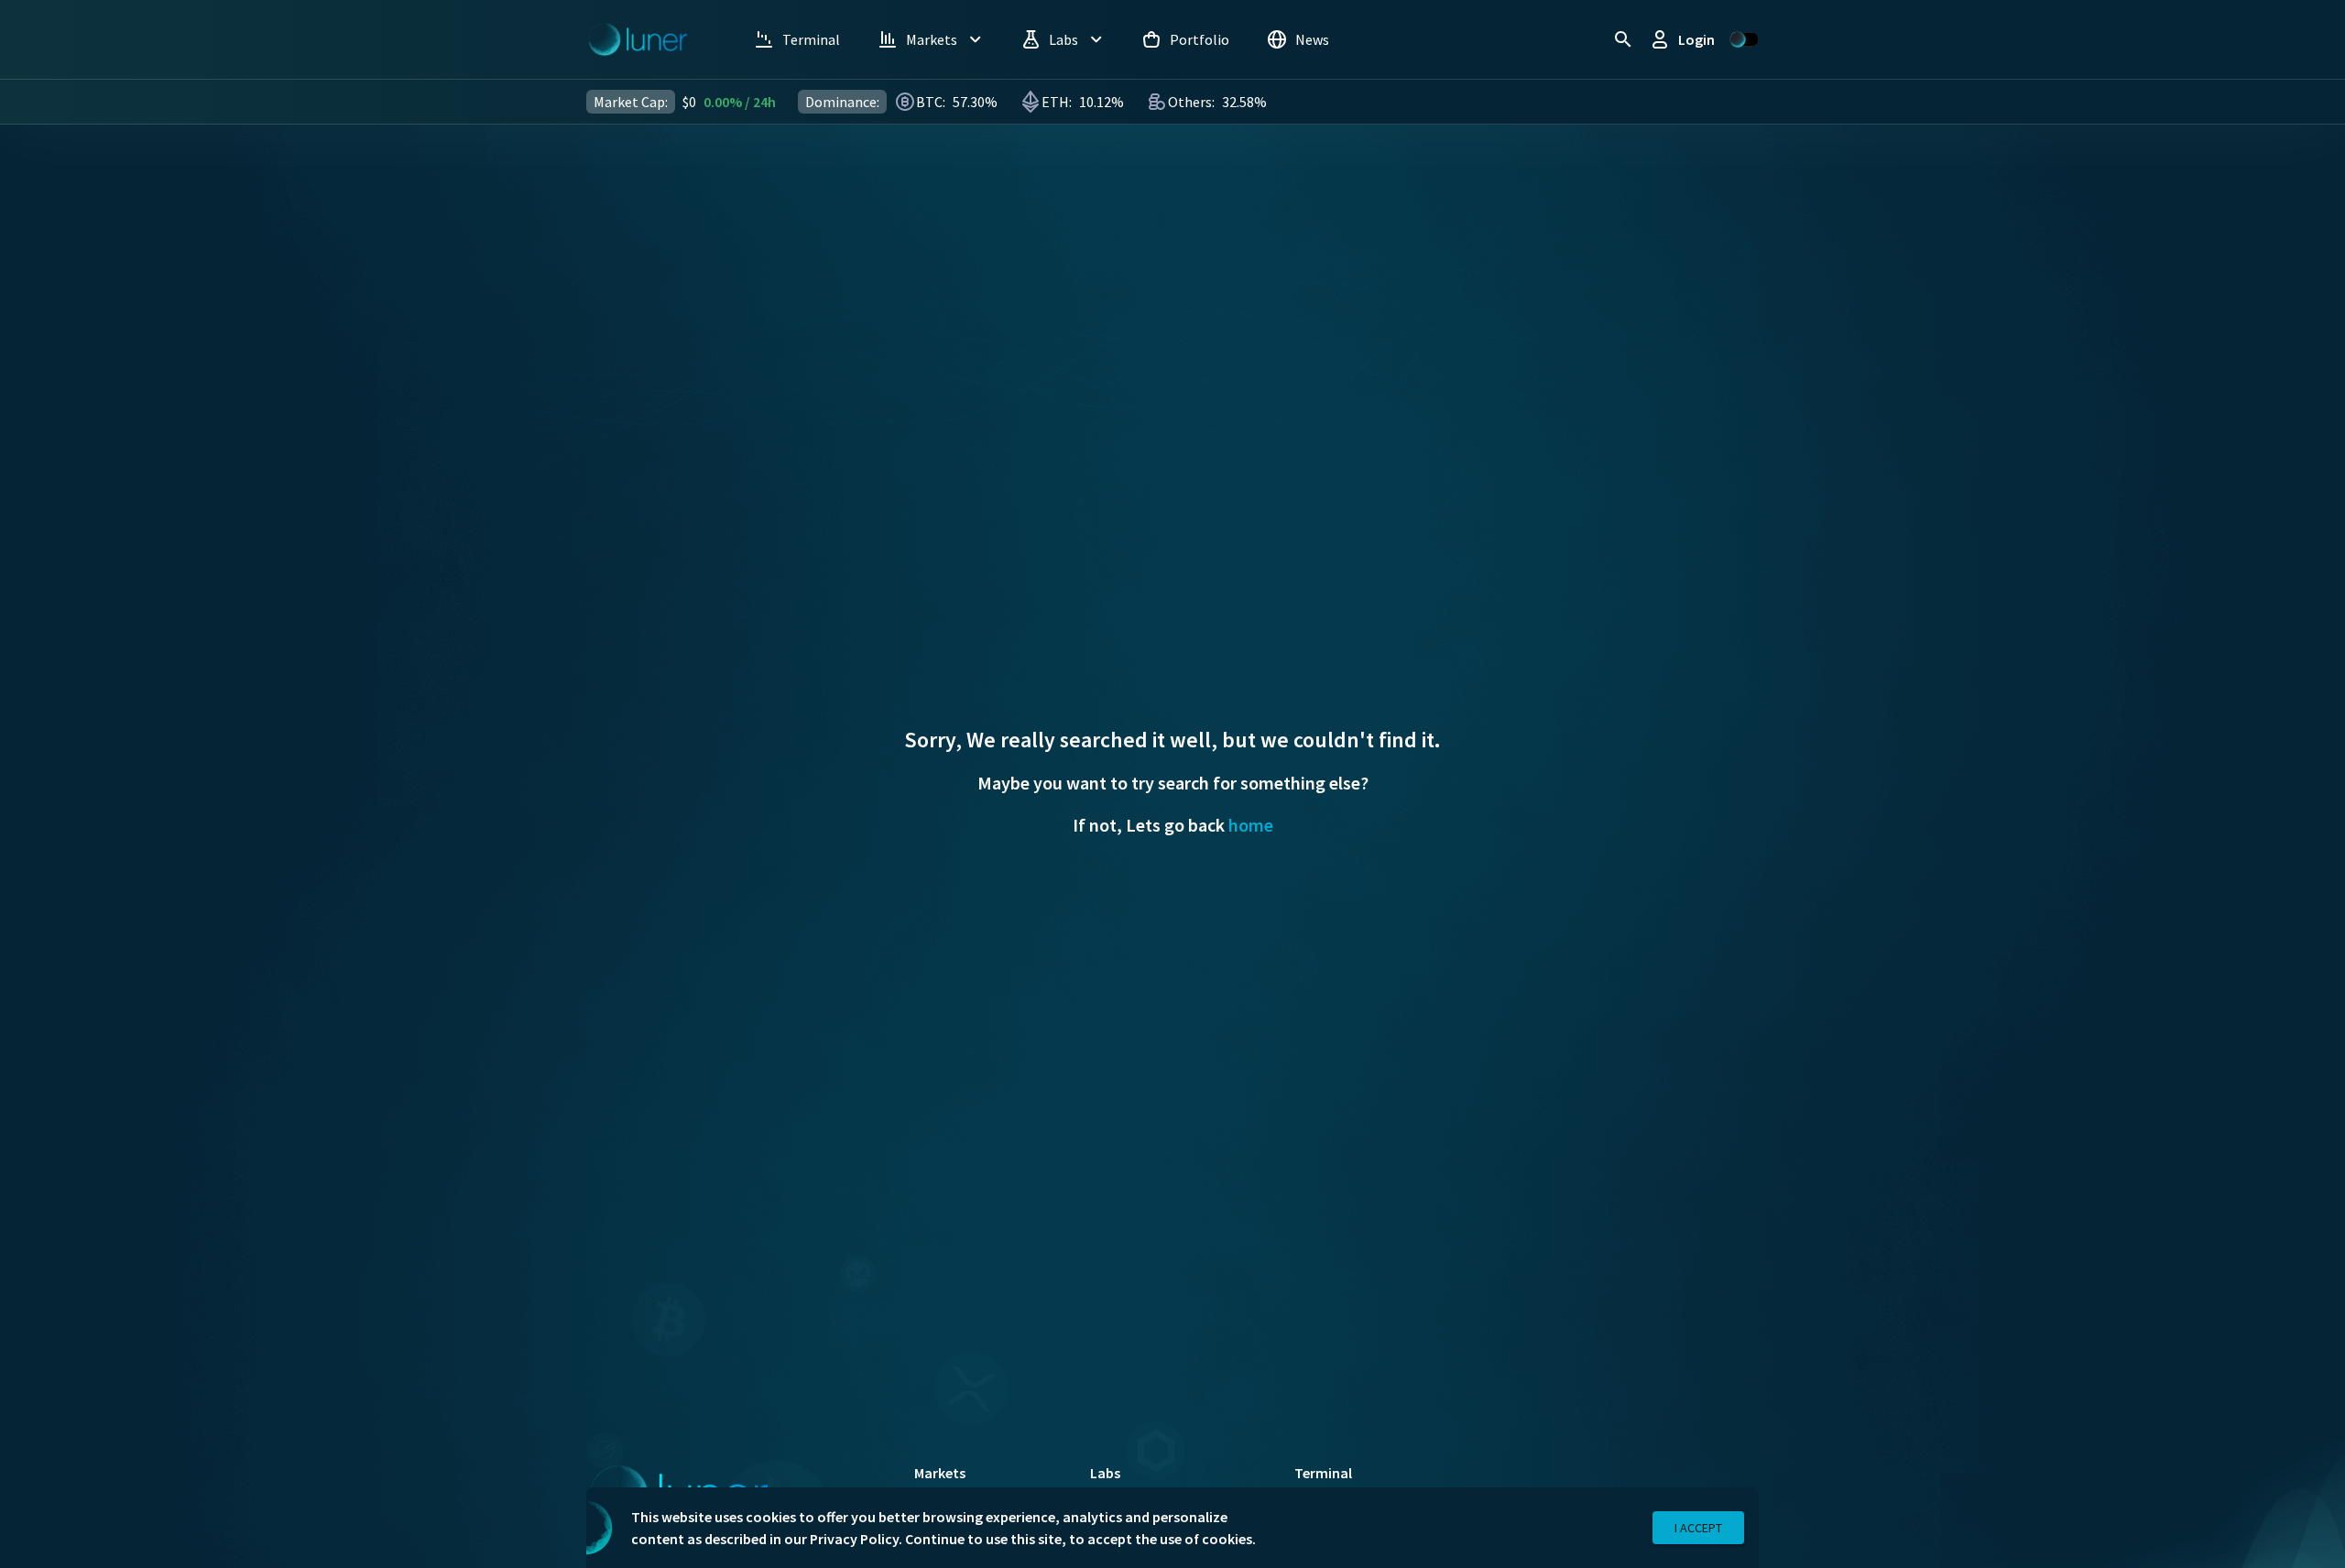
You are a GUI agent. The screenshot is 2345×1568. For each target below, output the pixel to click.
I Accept (1698, 1528)
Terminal (1323, 1473)
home (1251, 825)
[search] (1623, 39)
